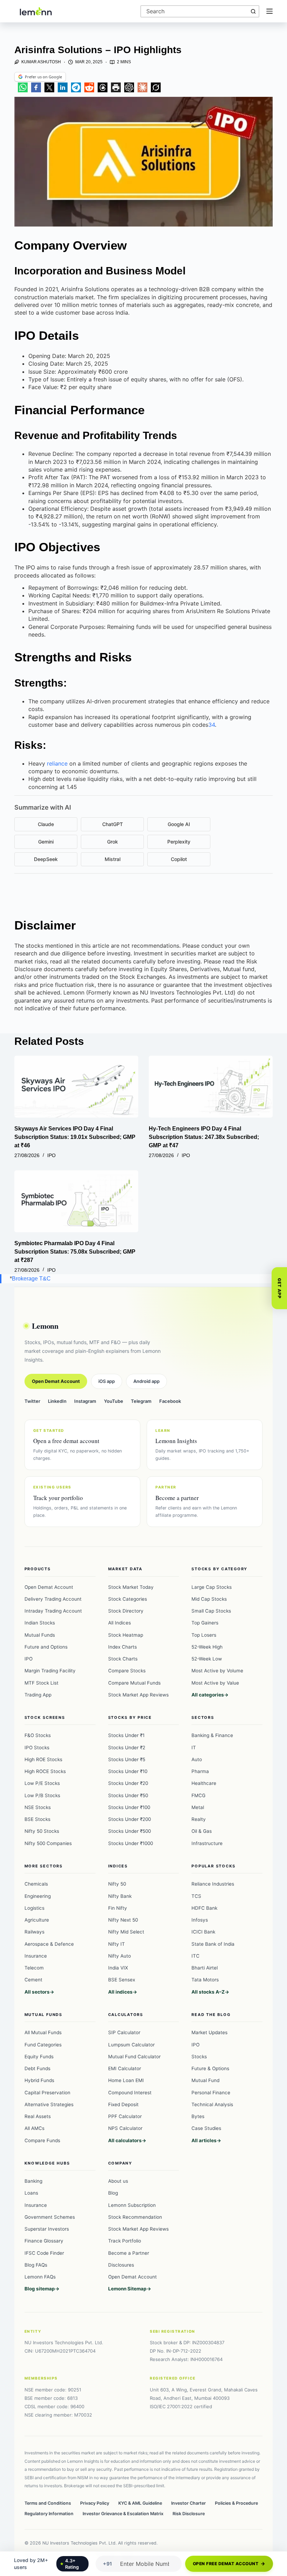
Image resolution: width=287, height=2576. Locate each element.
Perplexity (179, 842)
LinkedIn (57, 1401)
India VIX (118, 1968)
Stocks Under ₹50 (128, 1795)
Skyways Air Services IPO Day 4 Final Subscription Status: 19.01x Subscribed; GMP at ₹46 (75, 1137)
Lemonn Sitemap (127, 2289)
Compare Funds (42, 2140)
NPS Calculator (125, 2128)
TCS (196, 1896)
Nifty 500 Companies (48, 1843)
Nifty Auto (120, 1956)
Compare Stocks (127, 1671)
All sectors (37, 1992)
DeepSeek (46, 859)
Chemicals (36, 1884)
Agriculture (37, 1920)
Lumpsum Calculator (131, 2045)
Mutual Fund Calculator (134, 2057)
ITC (195, 1956)
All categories (208, 1695)
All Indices (120, 1623)
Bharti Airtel (205, 1968)
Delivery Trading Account (53, 1599)
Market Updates (209, 2032)
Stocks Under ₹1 (126, 1735)
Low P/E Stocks (42, 1783)
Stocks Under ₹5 (127, 1759)
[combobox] (194, 11)
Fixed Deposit (123, 2104)
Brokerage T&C (31, 1279)
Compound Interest (130, 2093)
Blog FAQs (36, 2265)
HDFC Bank (204, 1908)
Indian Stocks (40, 1623)
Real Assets (38, 2116)
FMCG (198, 1795)
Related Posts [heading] (49, 1041)
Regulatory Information (49, 2514)
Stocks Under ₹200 (129, 1819)
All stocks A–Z (208, 1992)
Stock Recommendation (135, 2217)
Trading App (38, 1695)
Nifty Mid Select (126, 1932)
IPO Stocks (37, 1748)
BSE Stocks (37, 1819)
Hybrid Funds (39, 2080)
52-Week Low (207, 1659)
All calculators (125, 2140)
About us (118, 2181)
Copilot (179, 859)
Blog (113, 2193)
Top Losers (204, 1635)
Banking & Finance (212, 1735)
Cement (33, 1980)
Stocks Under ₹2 (127, 1748)
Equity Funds (39, 2057)
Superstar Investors (47, 2229)
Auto (197, 1759)
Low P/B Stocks (42, 1795)
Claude (46, 824)
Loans (31, 2193)
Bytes (198, 2116)
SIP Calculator (124, 2032)
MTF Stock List (41, 1683)
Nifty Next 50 (123, 1920)
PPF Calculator (125, 2116)
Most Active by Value (215, 1683)
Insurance (36, 1956)
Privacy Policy (95, 2503)
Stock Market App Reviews (138, 1695)
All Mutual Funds (43, 2032)
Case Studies (206, 2128)
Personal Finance (211, 2093)
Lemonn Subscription (132, 2205)
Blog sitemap (40, 2289)
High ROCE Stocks (45, 1771)
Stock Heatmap (126, 1635)
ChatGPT (113, 824)
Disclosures (121, 2265)
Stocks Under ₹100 (129, 1807)
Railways (34, 1932)
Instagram (85, 1401)
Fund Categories (43, 2045)
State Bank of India (213, 1944)
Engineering (38, 1896)
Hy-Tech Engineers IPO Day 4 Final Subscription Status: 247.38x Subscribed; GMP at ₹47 (204, 1137)
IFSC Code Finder (44, 2253)
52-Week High (207, 1647)
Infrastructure (207, 1843)
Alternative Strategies (49, 2104)
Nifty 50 (117, 1884)
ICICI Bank (203, 1932)
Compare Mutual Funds (134, 1683)
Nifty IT (117, 1944)
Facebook (170, 1401)
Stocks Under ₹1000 (131, 1843)
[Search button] (253, 11)
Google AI (179, 824)
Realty (199, 1819)
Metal (198, 1807)
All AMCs (34, 2128)
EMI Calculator (125, 2068)
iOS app (107, 1381)
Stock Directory (126, 1611)
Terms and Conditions (48, 2503)
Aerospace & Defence (49, 1944)
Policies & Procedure (236, 2503)
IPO (51, 1155)
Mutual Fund (205, 2080)
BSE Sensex (122, 1980)
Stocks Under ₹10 (128, 1771)
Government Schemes (50, 2217)
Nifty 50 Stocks (42, 1831)
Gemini (46, 842)
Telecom (34, 1968)
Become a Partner (129, 2253)
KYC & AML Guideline (140, 2503)
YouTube (114, 1401)
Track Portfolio (125, 2241)
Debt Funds (37, 2068)
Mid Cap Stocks (209, 1599)
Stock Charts (123, 1659)
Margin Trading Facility (50, 1671)
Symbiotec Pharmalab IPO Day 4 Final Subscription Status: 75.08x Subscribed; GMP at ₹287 (75, 1252)
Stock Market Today (131, 1587)
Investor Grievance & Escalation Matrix (123, 2514)
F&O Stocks (38, 1735)
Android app (146, 1381)
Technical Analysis (212, 2104)
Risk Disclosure (189, 2514)
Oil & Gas (202, 1831)
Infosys (200, 1920)
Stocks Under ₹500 (129, 1831)
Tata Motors (205, 1980)
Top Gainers (205, 1623)
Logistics (34, 1908)
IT (194, 1748)
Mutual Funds (40, 1635)
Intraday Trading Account (53, 1611)
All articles (204, 2140)
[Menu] (269, 11)
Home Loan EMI (126, 2080)
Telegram (141, 1401)
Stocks (199, 2057)
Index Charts (122, 1647)
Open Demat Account (56, 1381)
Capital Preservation (47, 2093)
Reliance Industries (213, 1884)
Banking (33, 2181)
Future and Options (46, 1647)
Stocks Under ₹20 (128, 1783)
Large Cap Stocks (212, 1587)
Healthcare (204, 1783)
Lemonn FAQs (40, 2277)
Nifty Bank (120, 1896)
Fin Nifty (118, 1908)
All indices (120, 1992)
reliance (57, 763)
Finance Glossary (44, 2241)
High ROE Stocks (43, 1759)
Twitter (32, 1401)
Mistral (113, 859)
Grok (113, 842)
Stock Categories (128, 1599)
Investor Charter (188, 2503)
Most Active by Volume (217, 1671)
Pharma (200, 1771)
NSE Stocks (38, 1807)
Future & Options (210, 2068)
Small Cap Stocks (211, 1611)
